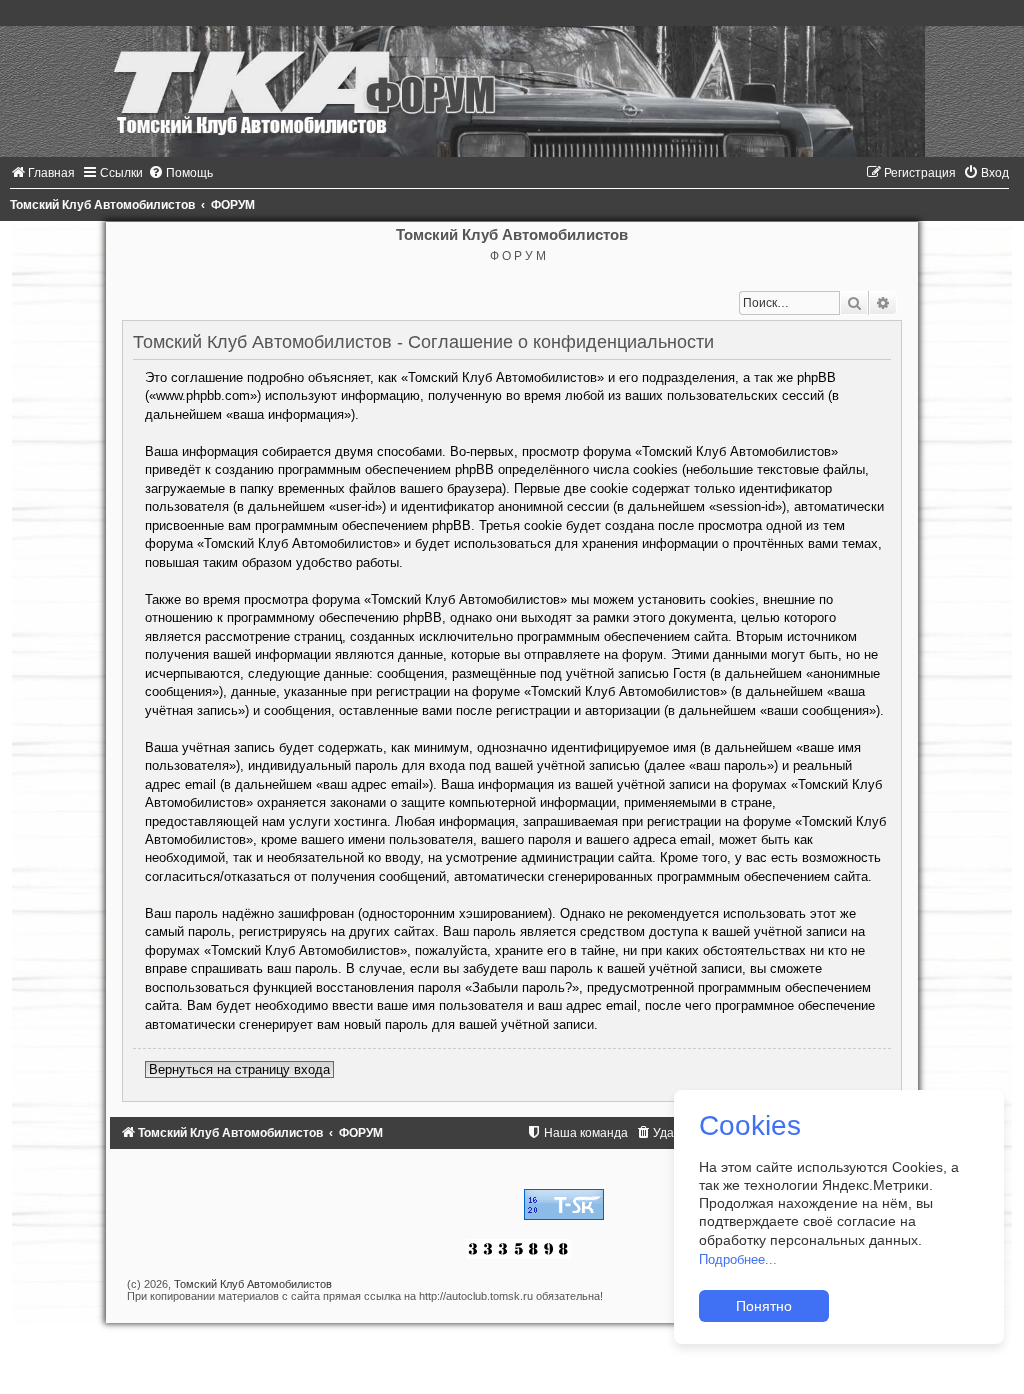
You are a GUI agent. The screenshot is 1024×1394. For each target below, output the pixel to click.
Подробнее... (738, 1259)
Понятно (764, 1306)
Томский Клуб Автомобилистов (253, 1284)
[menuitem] (42, 173)
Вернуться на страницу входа (239, 1069)
